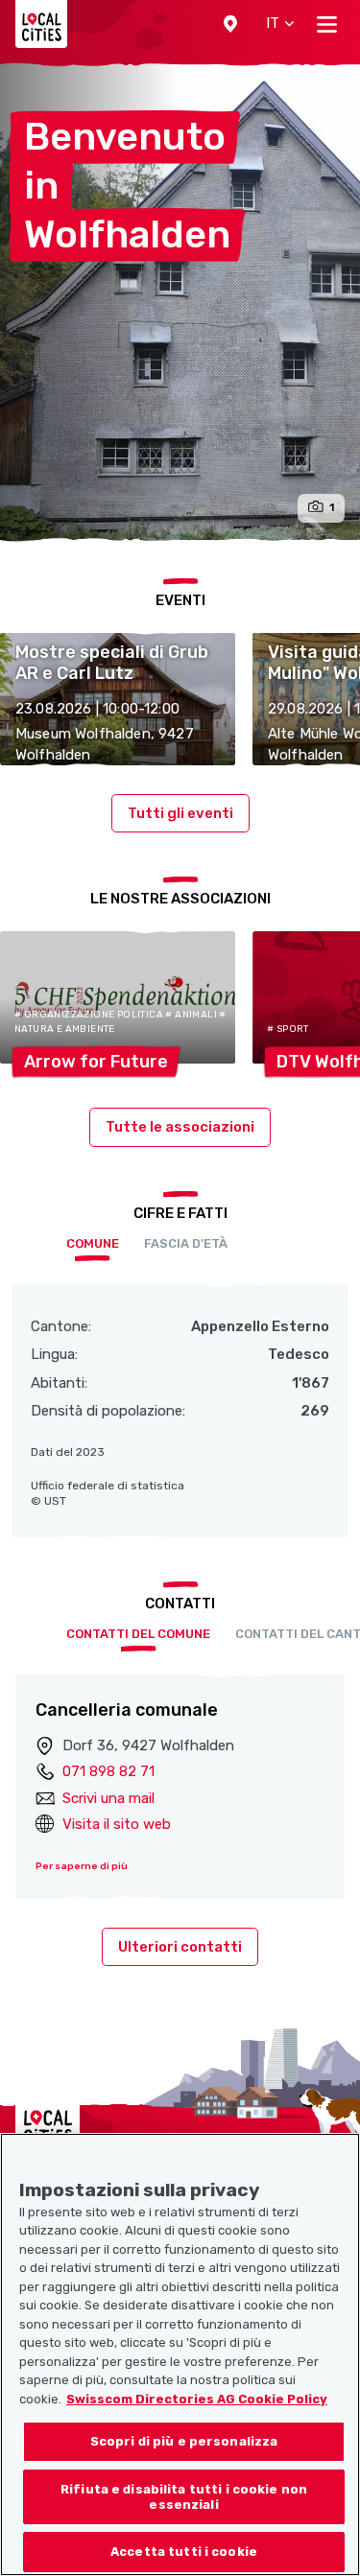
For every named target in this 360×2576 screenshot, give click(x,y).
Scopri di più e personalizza (184, 2441)
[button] (230, 24)
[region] (180, 2354)
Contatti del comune (138, 1634)
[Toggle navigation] (327, 24)
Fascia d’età (186, 1243)
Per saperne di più (82, 1866)
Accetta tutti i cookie (184, 2552)
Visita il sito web (117, 1824)
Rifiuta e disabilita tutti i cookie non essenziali (184, 2497)
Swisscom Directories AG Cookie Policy (197, 2399)
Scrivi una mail (108, 1798)
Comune (93, 1243)
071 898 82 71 (108, 1771)
